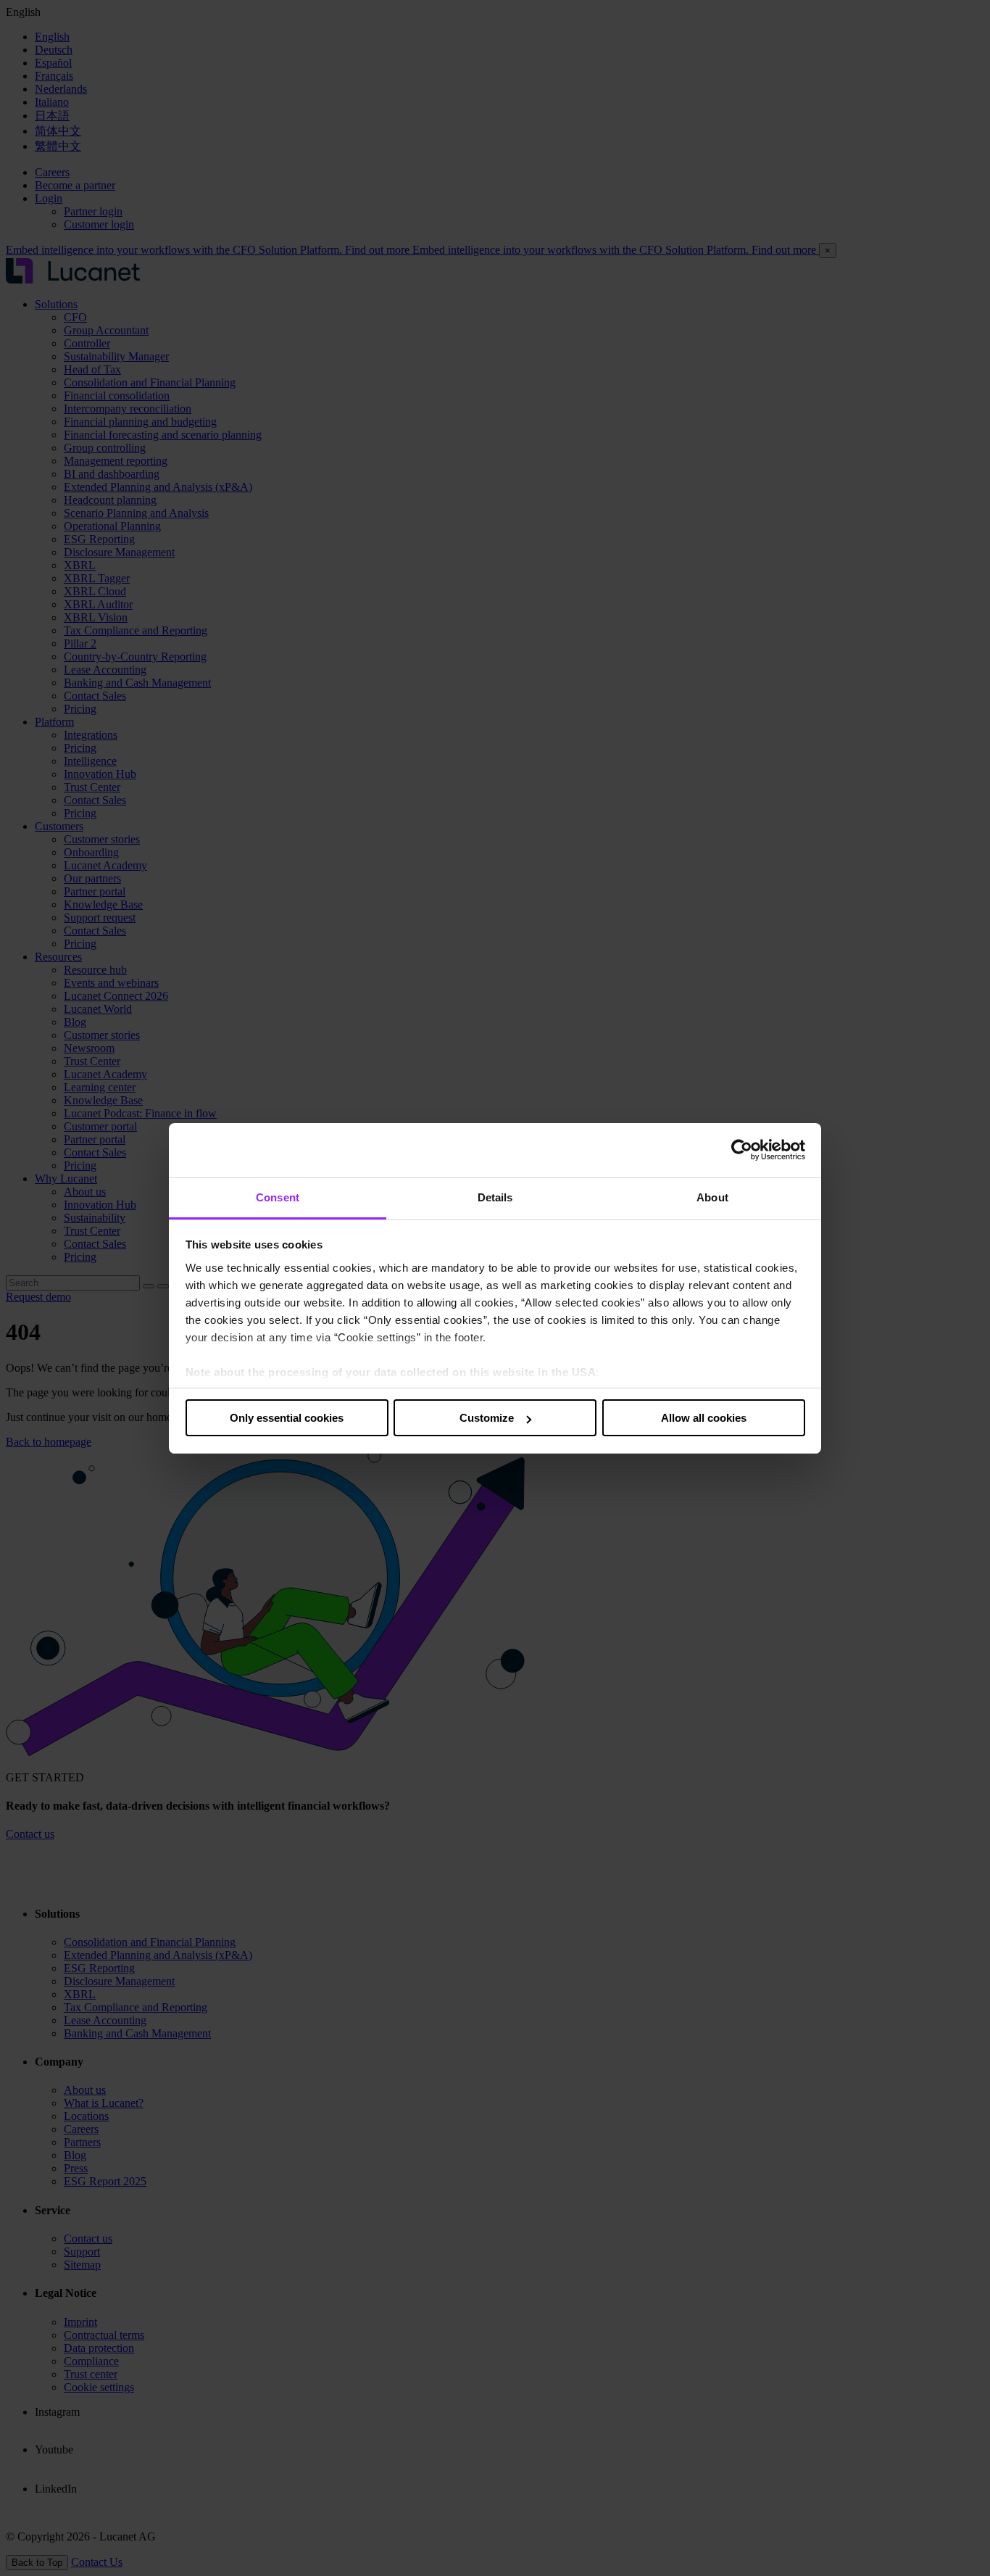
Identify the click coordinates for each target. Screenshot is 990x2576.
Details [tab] (495, 1197)
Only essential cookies (287, 1418)
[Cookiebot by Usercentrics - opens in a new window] (742, 1150)
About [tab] (712, 1197)
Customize (487, 1418)
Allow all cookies (704, 1418)
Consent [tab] (278, 1197)
